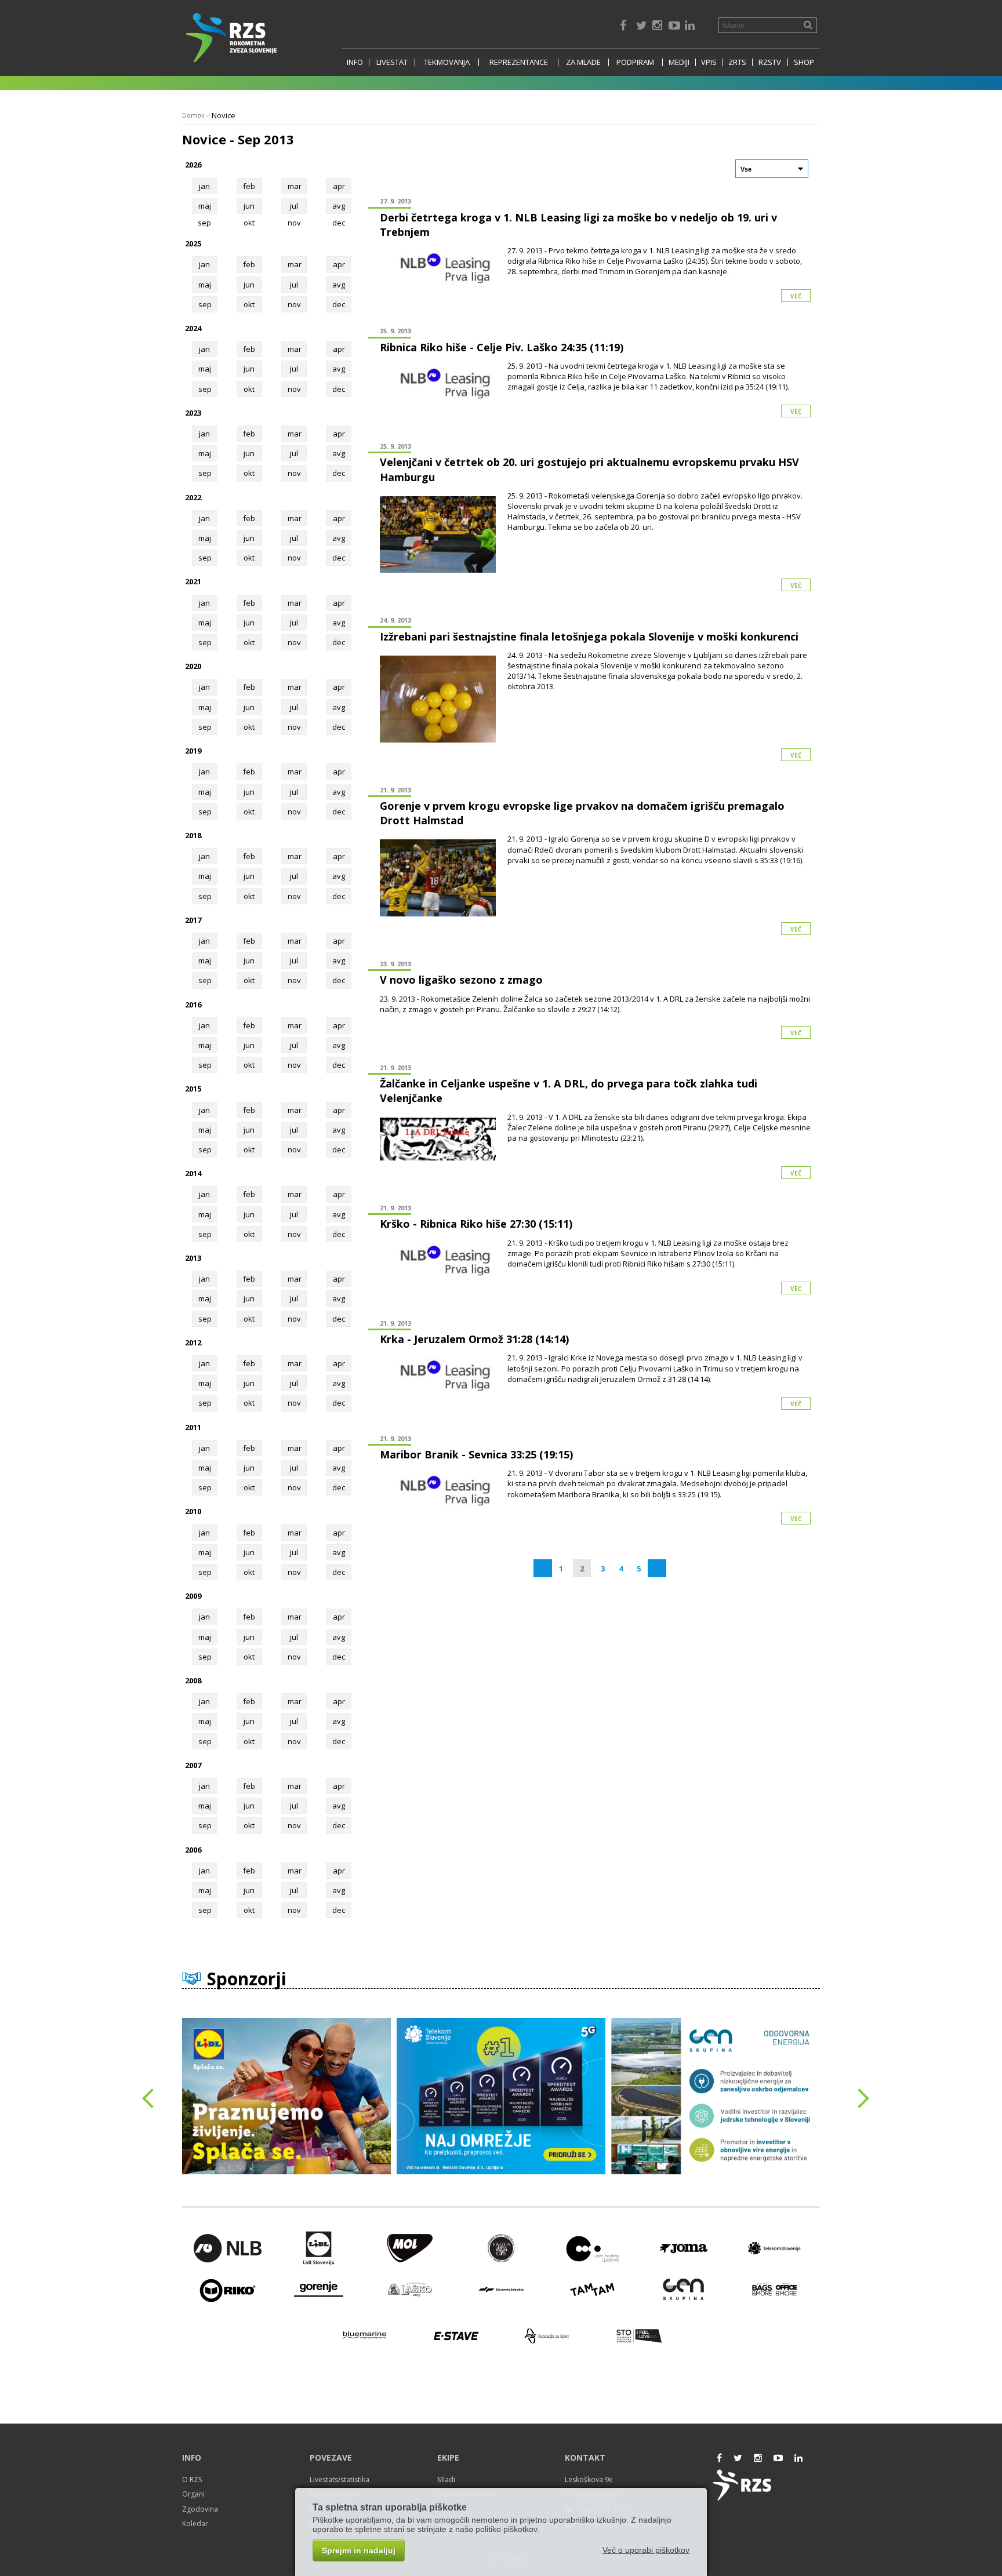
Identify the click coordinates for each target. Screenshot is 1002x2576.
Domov (193, 115)
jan (204, 186)
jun (249, 206)
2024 (193, 328)
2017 (193, 920)
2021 (193, 581)
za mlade (583, 62)
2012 (193, 1342)
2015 (193, 1089)
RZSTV (770, 62)
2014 (193, 1173)
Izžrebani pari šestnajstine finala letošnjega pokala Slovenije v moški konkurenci (589, 636)
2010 (193, 1511)
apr (339, 186)
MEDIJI (679, 62)
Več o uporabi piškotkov (646, 2550)
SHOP (804, 62)
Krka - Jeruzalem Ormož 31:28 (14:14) (474, 1339)
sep (205, 304)
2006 (193, 1850)
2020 (193, 666)
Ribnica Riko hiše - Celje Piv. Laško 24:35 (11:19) (502, 347)
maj (205, 206)
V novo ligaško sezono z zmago (461, 980)
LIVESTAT (392, 62)
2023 (193, 413)
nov (294, 304)
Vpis (709, 62)
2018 (193, 835)
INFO (355, 62)
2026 (193, 165)
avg (339, 206)
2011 (193, 1427)
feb (249, 186)
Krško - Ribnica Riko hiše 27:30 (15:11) (476, 1224)
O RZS (192, 2479)
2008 (193, 1680)
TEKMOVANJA (447, 62)
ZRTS (737, 62)
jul (294, 206)
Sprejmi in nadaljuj (359, 2550)
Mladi (446, 2479)
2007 (193, 1765)
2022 (193, 497)
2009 (193, 1596)
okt (249, 304)
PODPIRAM (635, 62)
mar (295, 186)
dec (339, 304)
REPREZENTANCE (519, 62)
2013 (193, 1258)
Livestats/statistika (340, 2479)
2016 (193, 1005)
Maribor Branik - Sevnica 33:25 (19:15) (476, 1454)
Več (796, 296)
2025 (193, 243)
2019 (193, 751)
